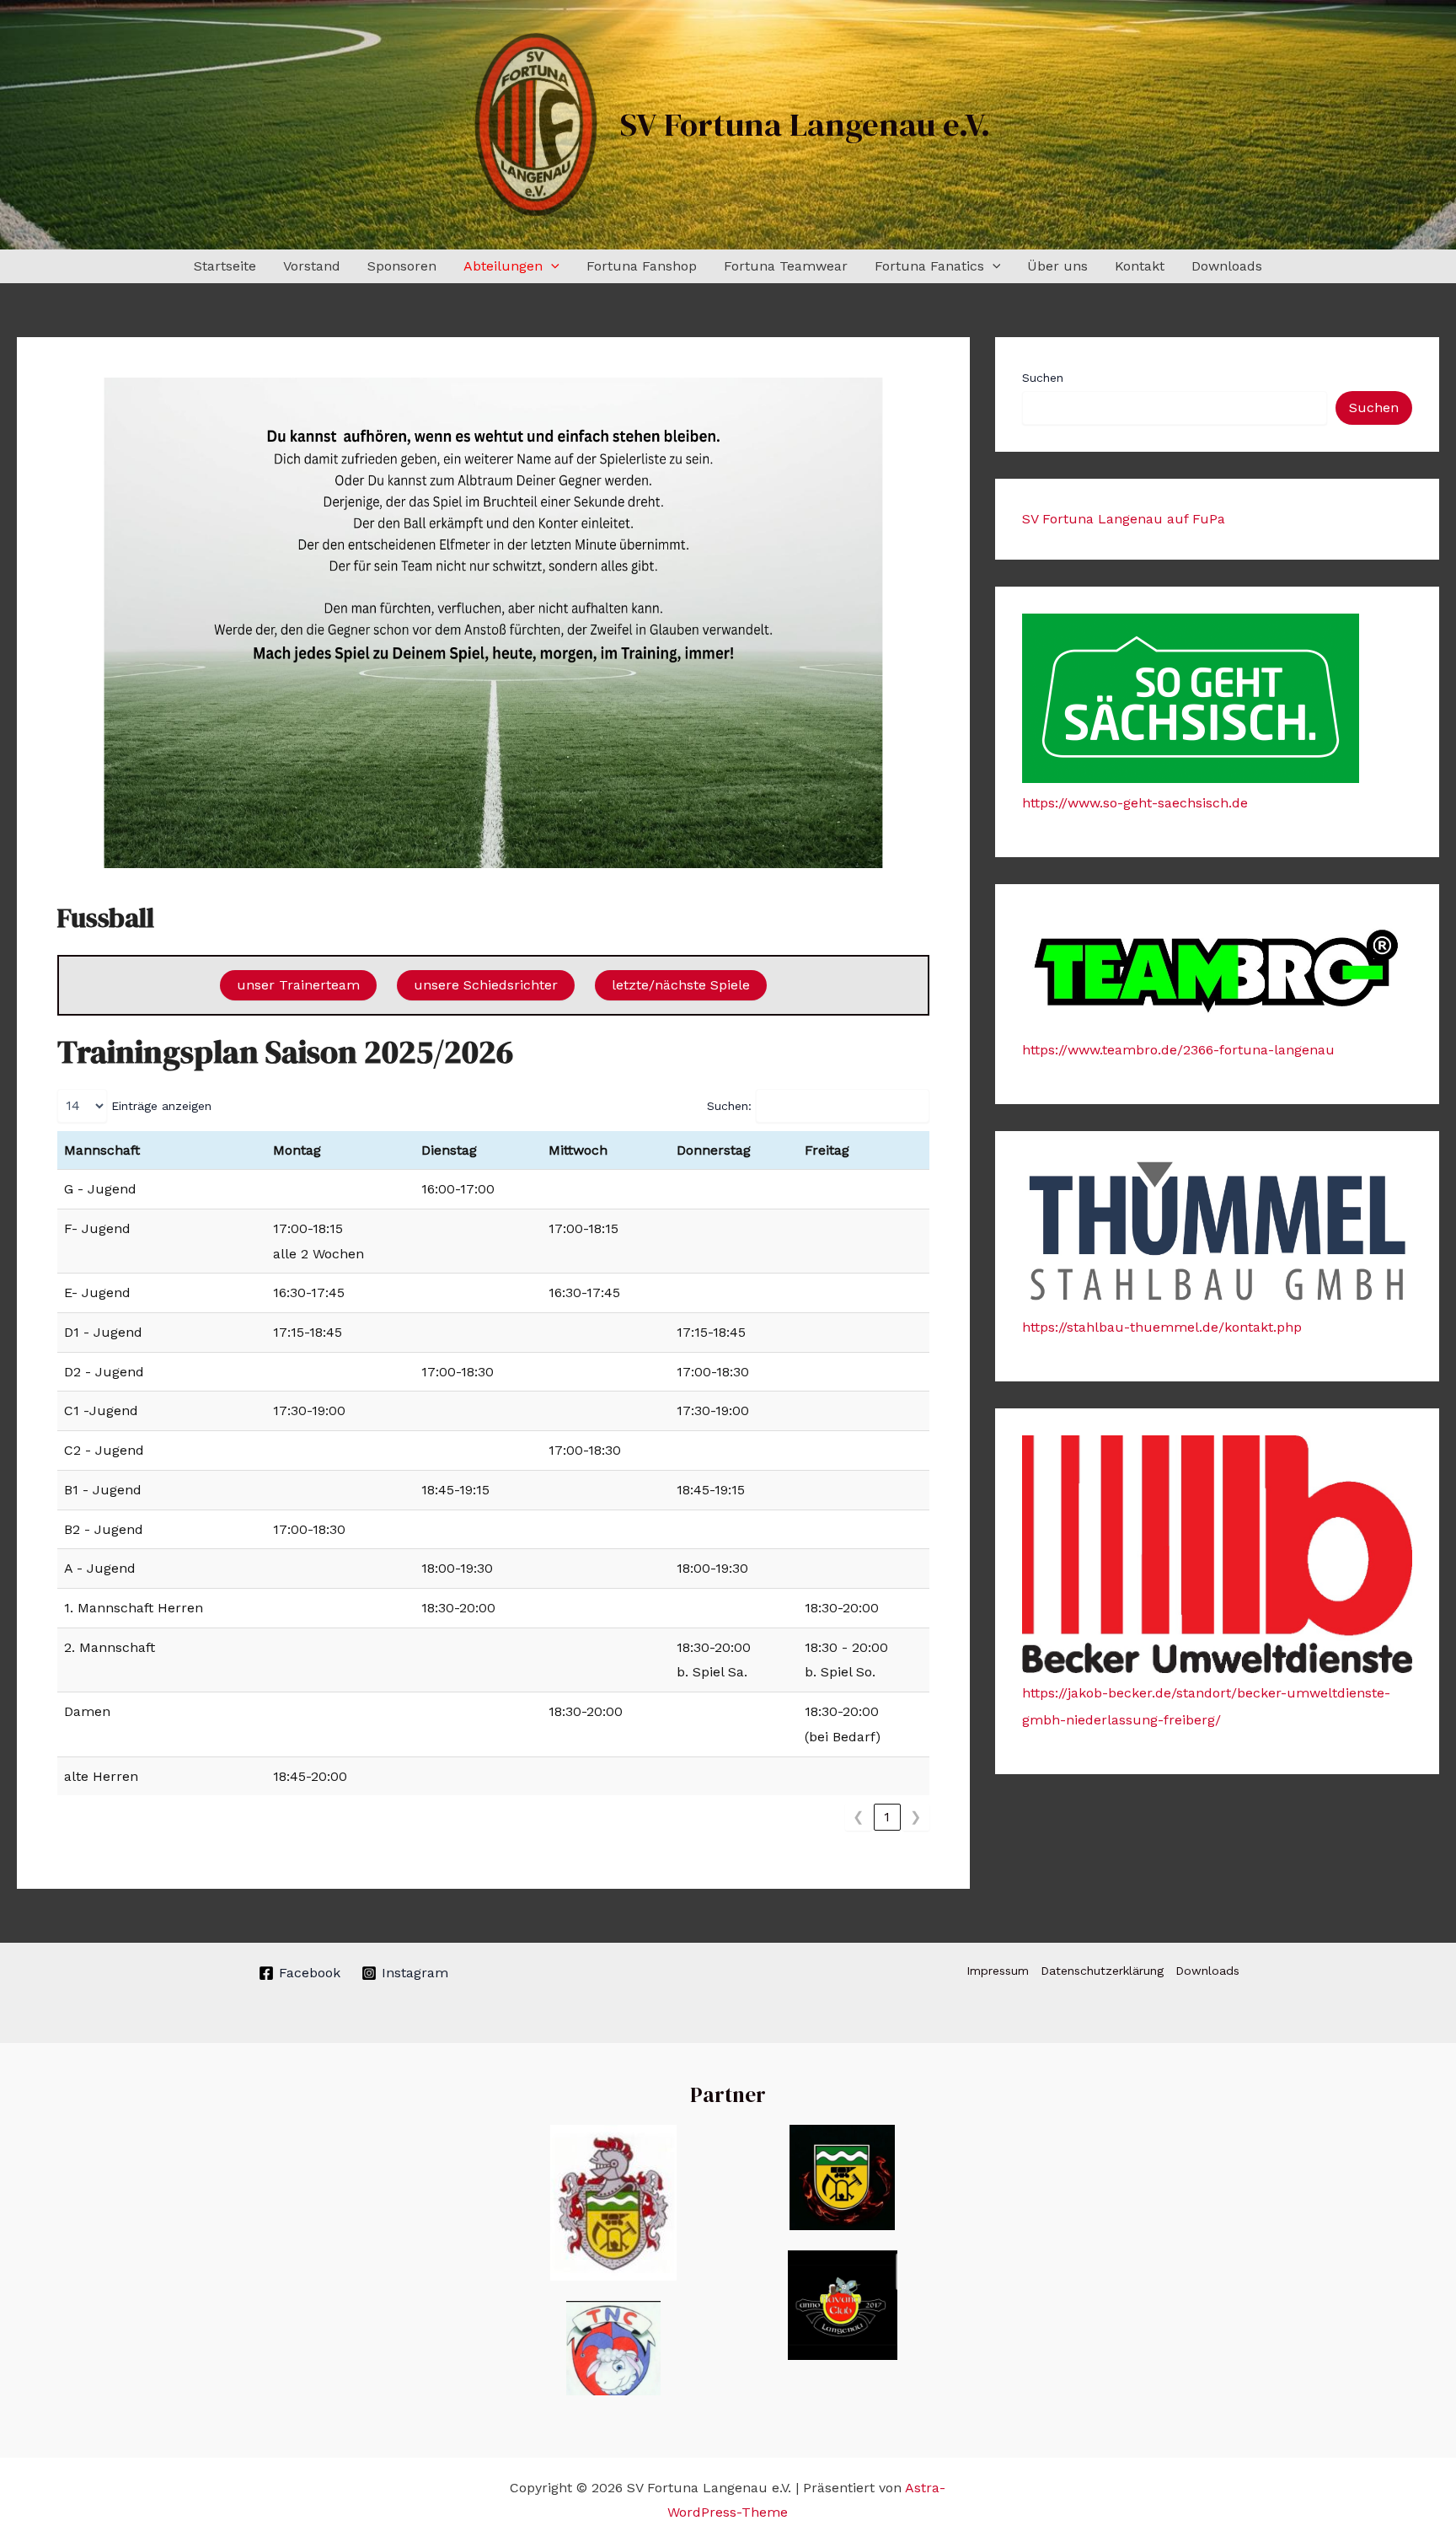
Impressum (998, 1971)
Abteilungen (503, 266)
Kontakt (1140, 266)
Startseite (225, 266)
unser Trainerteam (298, 985)
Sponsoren (402, 266)
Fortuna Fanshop (642, 266)
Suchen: (729, 1106)
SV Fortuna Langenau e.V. (806, 124)
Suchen (1043, 378)
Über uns (1057, 266)
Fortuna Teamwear (786, 266)
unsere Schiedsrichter (486, 985)
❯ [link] (915, 1817)
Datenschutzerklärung (1102, 1971)
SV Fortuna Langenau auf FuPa (1124, 519)
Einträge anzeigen (161, 1106)
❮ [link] (858, 1817)
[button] (551, 266)
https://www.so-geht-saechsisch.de (1135, 803)
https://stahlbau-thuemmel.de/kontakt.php (1162, 1327)
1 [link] (887, 1817)
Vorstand (312, 266)
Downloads (1227, 266)
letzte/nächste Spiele (681, 985)
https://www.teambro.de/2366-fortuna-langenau (1178, 1050)
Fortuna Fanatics (929, 266)
